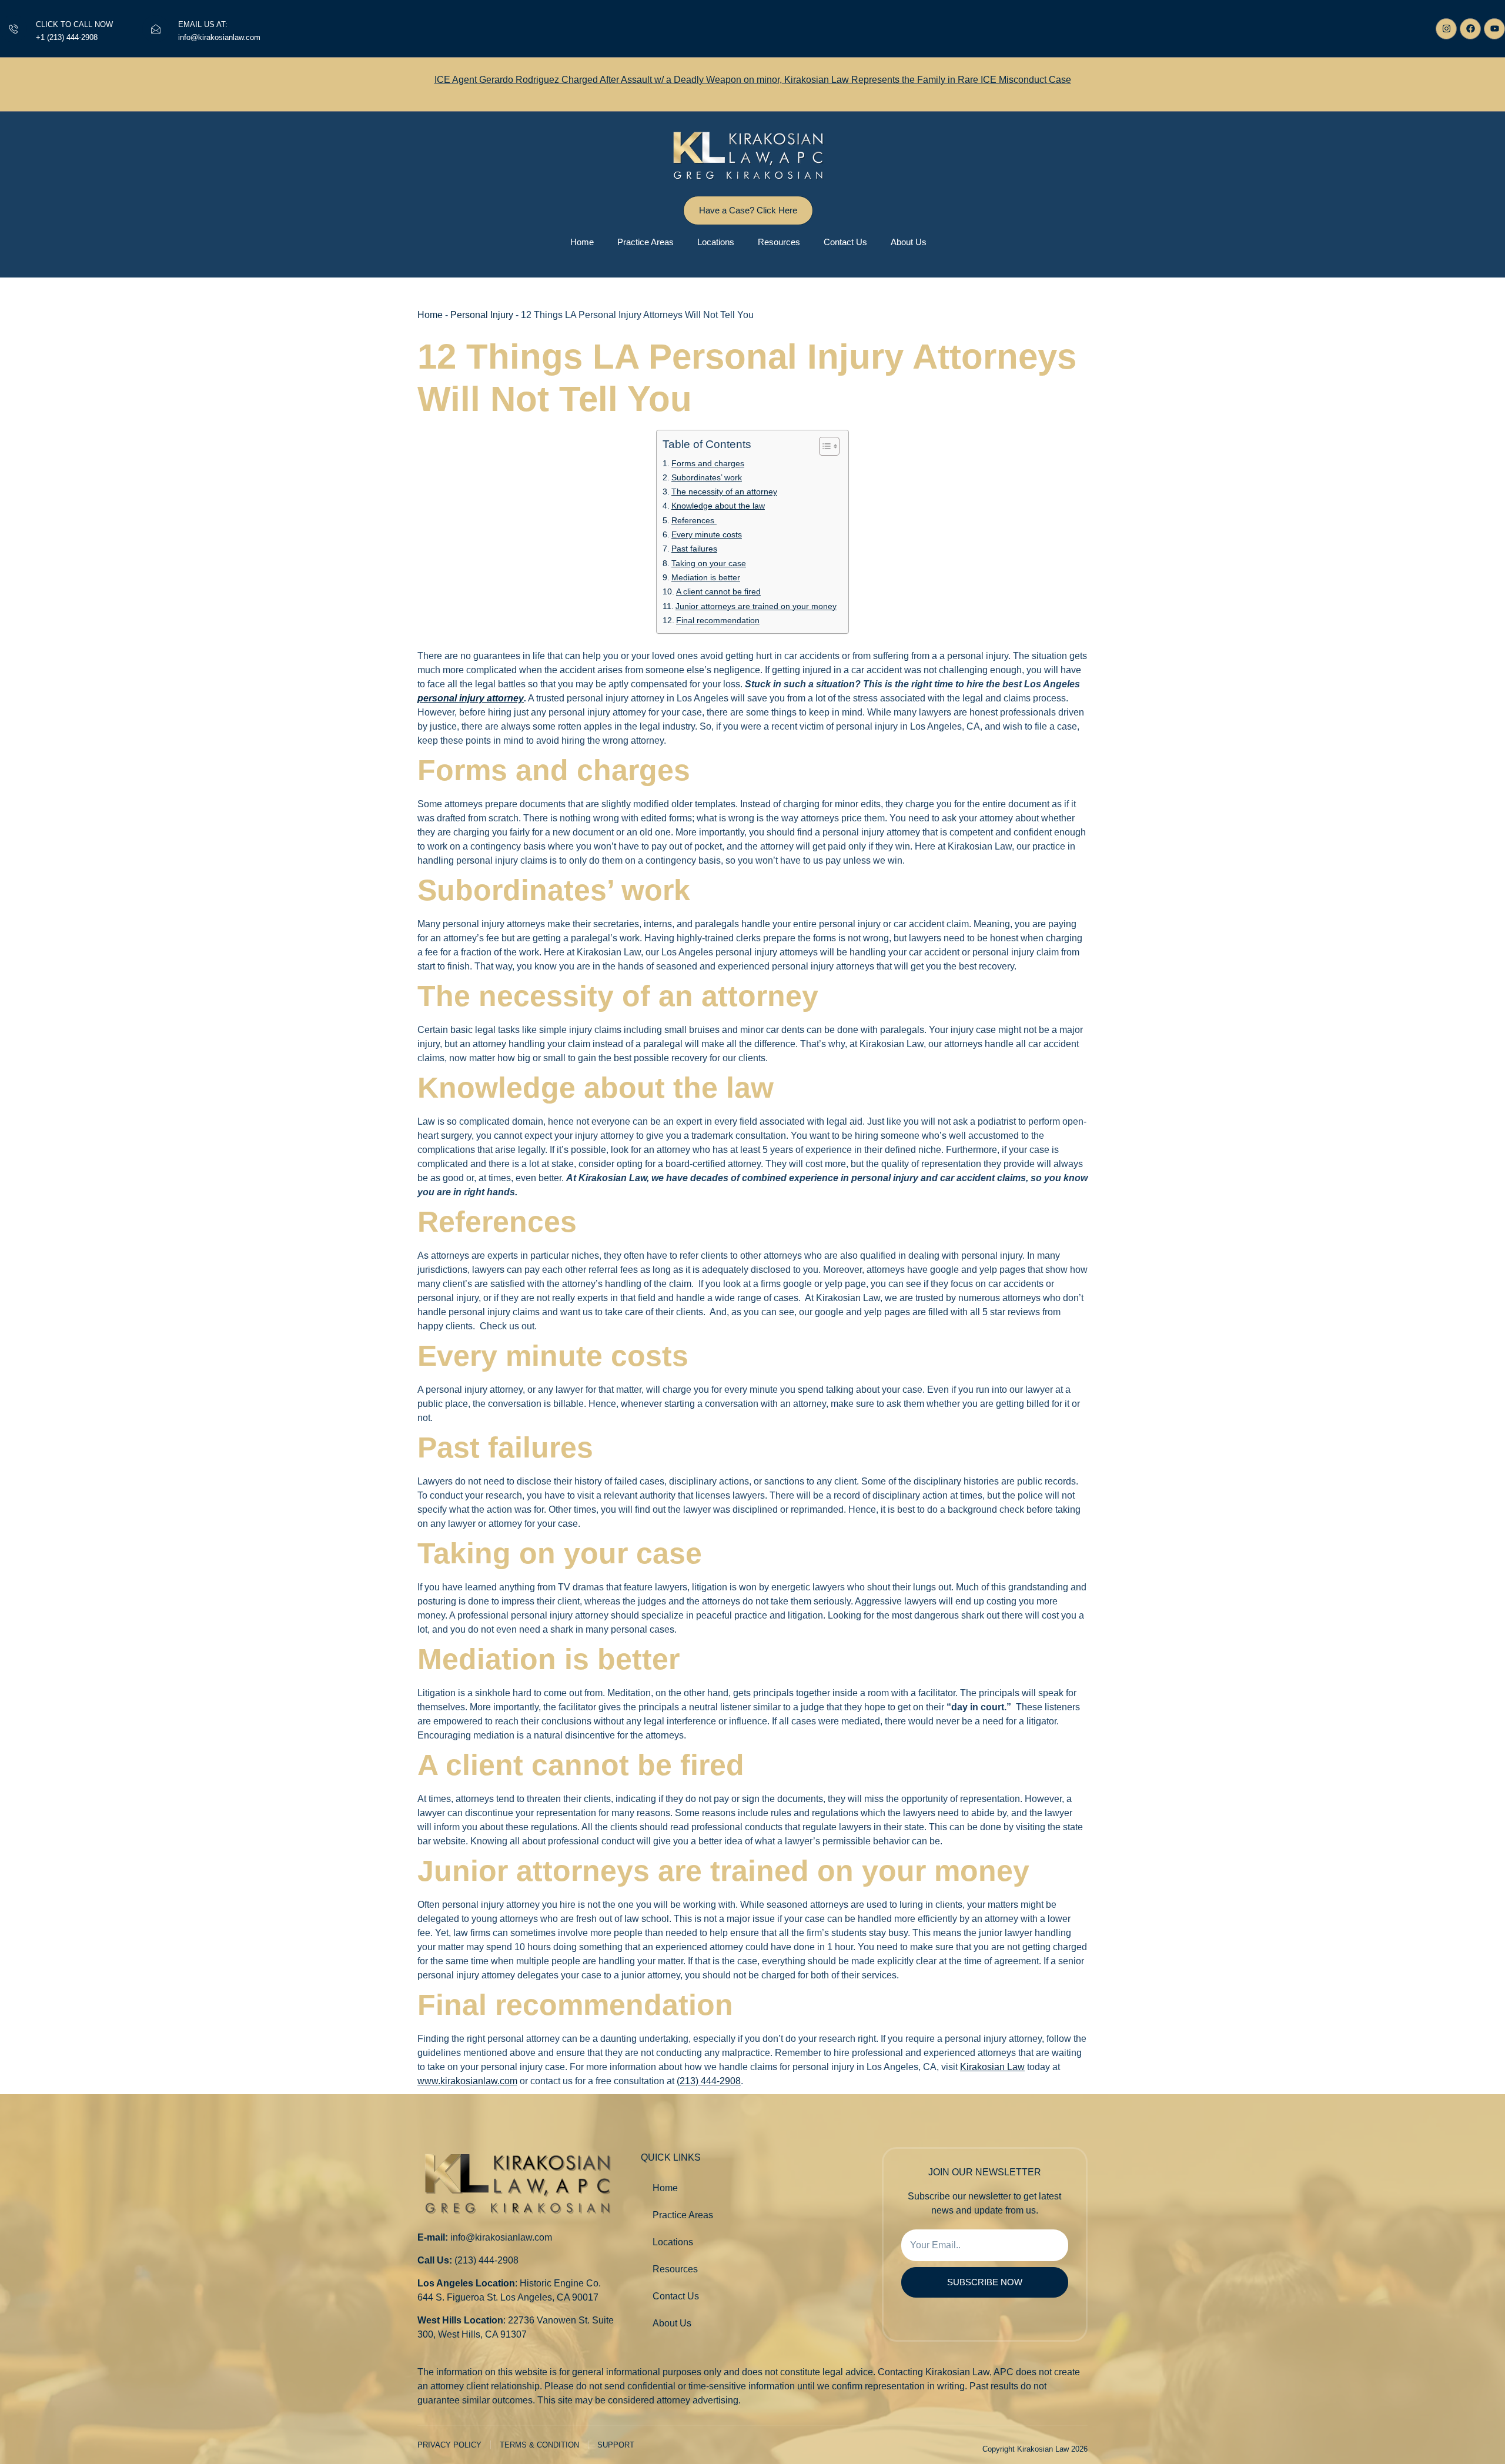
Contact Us (845, 242)
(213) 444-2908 (709, 2081)
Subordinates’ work (707, 478)
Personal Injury (482, 315)
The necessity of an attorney (724, 492)
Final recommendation (718, 621)
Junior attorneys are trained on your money (756, 606)
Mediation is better (706, 578)
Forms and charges (708, 464)
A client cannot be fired (718, 592)
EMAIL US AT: (203, 24)
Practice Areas (646, 242)
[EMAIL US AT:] (156, 29)
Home (582, 242)
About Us (909, 242)
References (694, 521)
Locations (716, 242)
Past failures (694, 549)
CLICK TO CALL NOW (74, 24)
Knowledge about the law (718, 506)
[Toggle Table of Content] (823, 446)
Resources (779, 242)
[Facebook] (1470, 29)
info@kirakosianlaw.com (501, 2237)
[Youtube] (1494, 29)
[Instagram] (1446, 29)
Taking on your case (709, 564)
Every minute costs (707, 535)
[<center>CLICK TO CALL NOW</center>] (14, 29)
